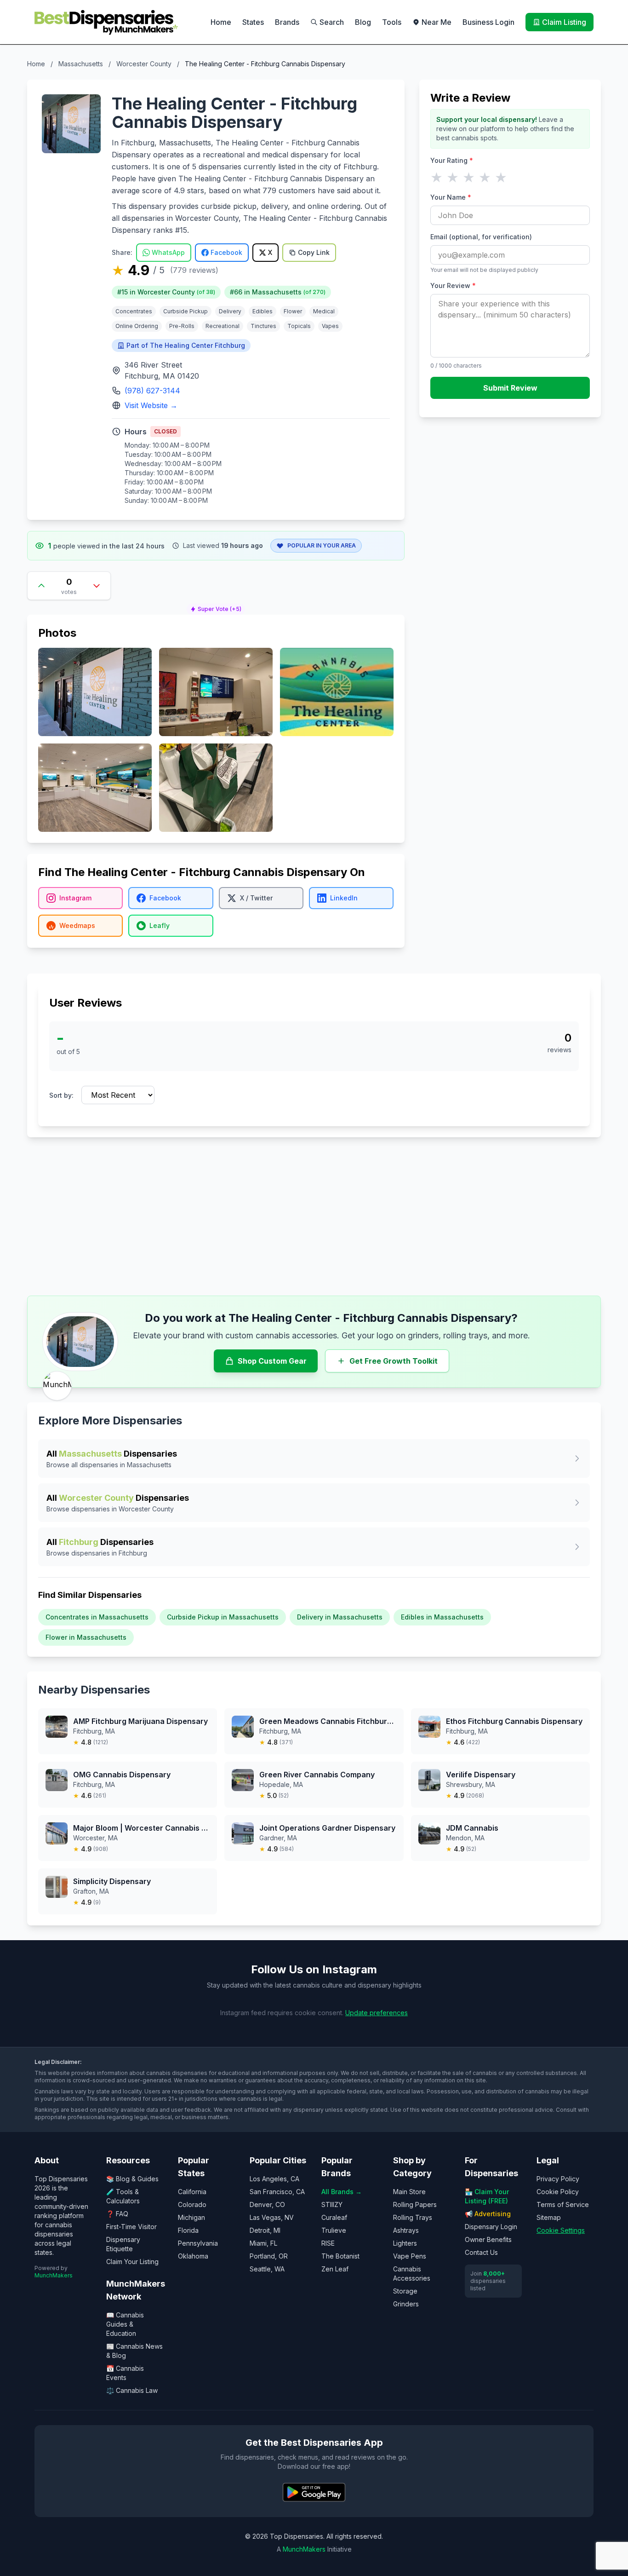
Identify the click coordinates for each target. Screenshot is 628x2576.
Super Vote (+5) (220, 609)
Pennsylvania (198, 2243)
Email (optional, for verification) (481, 237)
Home (221, 22)
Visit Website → (151, 405)
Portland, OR (269, 2256)
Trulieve (334, 2230)
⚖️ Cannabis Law (132, 2390)
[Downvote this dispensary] (97, 586)
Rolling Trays (413, 2217)
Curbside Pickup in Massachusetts (223, 1617)
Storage (405, 2291)
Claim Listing (564, 22)
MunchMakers (54, 2275)
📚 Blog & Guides (132, 2179)
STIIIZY (332, 2204)
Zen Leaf (335, 2269)
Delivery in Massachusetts (340, 1617)
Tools (392, 22)
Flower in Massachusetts (86, 1637)
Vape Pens (410, 2256)
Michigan (191, 2217)
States (253, 22)
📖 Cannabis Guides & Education (125, 2324)
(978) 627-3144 (152, 391)
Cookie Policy (558, 2192)
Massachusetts (81, 64)
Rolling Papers (415, 2204)
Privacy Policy (558, 2179)
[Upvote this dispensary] (41, 586)
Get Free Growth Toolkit (394, 1361)
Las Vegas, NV (272, 2217)
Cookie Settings (561, 2230)
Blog (363, 22)
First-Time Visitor (131, 2227)
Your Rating (452, 160)
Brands (287, 22)
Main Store (409, 2192)
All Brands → (342, 2192)
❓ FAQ (117, 2214)
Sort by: (61, 1095)
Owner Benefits (488, 2239)
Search (332, 22)
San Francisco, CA (277, 2192)
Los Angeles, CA (274, 2179)
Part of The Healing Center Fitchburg (186, 345)
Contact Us (481, 2252)
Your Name (451, 197)
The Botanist (340, 2256)
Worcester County (144, 64)
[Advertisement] (314, 1216)
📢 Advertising (488, 2214)
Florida (188, 2230)
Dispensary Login (491, 2227)
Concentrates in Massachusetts (97, 1617)
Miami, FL (263, 2243)
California (192, 2192)
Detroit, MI (265, 2230)
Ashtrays (406, 2230)
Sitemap (549, 2217)
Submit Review (510, 388)
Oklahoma (193, 2256)
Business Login (488, 22)
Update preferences (377, 2013)
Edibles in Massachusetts (442, 1617)
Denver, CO (267, 2204)
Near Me (437, 22)
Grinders (406, 2304)
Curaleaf (334, 2217)
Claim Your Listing (132, 2262)
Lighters (405, 2243)
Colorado (192, 2204)
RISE (328, 2243)
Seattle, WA (267, 2269)
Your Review (453, 285)
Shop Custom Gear (272, 1361)
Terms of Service (563, 2204)
